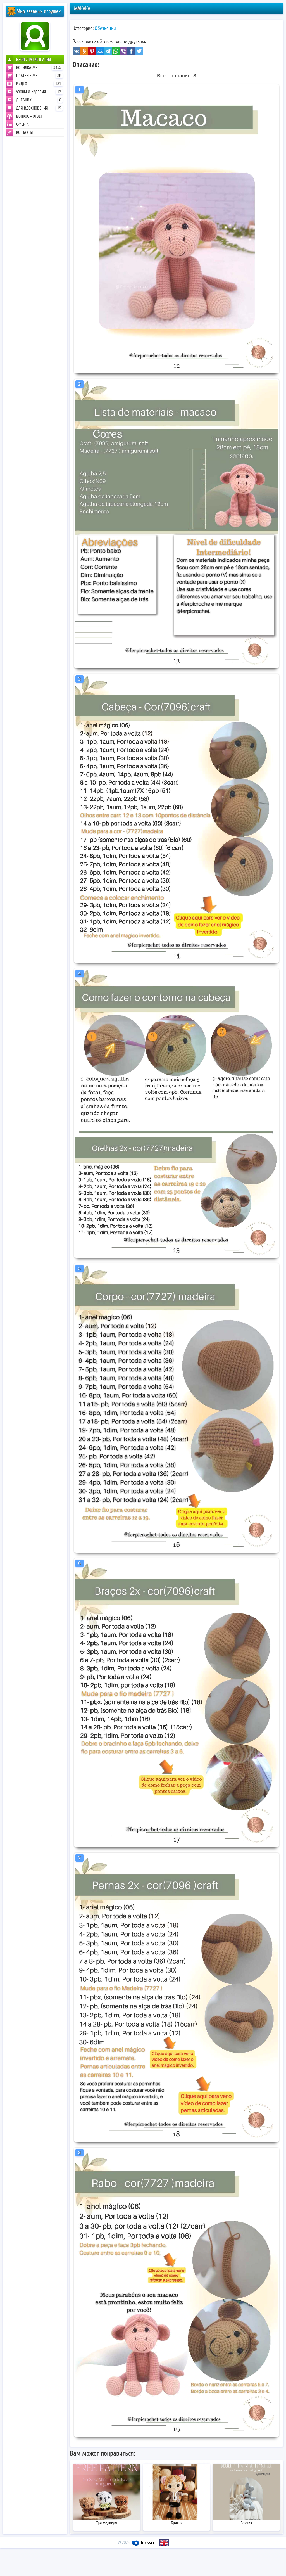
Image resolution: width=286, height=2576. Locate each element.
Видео (39, 84)
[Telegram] (108, 51)
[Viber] (123, 51)
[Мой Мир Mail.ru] (100, 51)
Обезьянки (105, 28)
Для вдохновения (39, 108)
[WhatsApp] (116, 51)
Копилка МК (39, 68)
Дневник (39, 100)
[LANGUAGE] (164, 2543)
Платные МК (39, 76)
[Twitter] (139, 51)
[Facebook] (131, 51)
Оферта (22, 124)
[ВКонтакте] (77, 51)
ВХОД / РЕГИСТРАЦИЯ (34, 60)
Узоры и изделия (39, 92)
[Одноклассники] (84, 51)
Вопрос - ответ (29, 116)
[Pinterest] (92, 51)
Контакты (24, 132)
